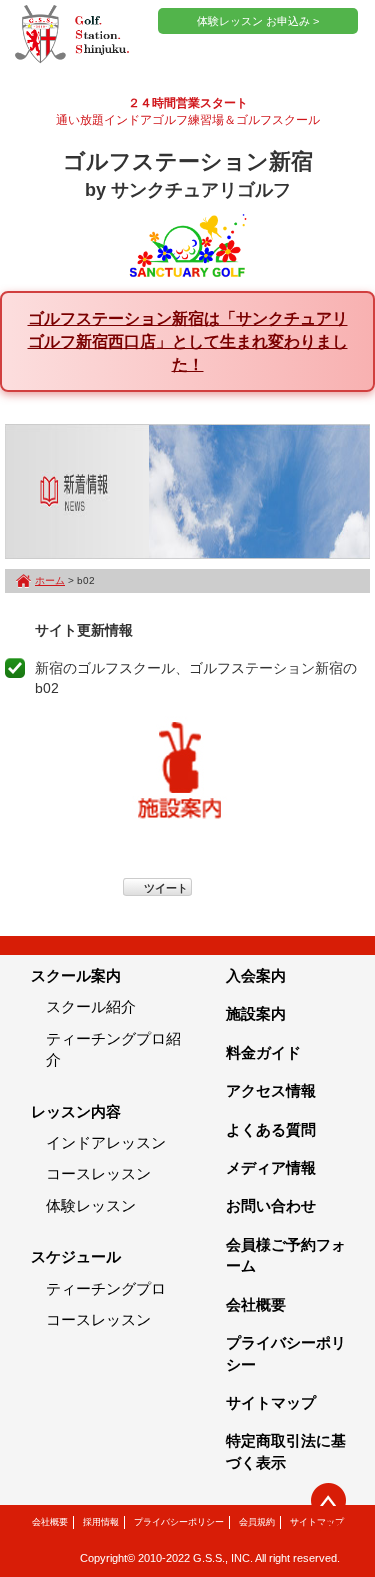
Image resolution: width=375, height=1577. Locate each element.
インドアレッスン (106, 1142)
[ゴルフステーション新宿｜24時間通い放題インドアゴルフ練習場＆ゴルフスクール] (72, 35)
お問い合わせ (271, 1205)
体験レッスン (91, 1205)
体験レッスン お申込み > (258, 21)
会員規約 (257, 1522)
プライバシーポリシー (179, 1522)
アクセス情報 (271, 1090)
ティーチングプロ (106, 1288)
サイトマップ (271, 1402)
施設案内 (256, 1013)
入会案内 (256, 975)
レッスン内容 (76, 1111)
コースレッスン (98, 1173)
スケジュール (76, 1256)
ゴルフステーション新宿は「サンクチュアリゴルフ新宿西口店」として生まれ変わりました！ (188, 341)
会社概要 (256, 1304)
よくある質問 (271, 1129)
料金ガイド (263, 1052)
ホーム (50, 580)
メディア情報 (271, 1167)
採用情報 (101, 1522)
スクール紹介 (91, 1006)
